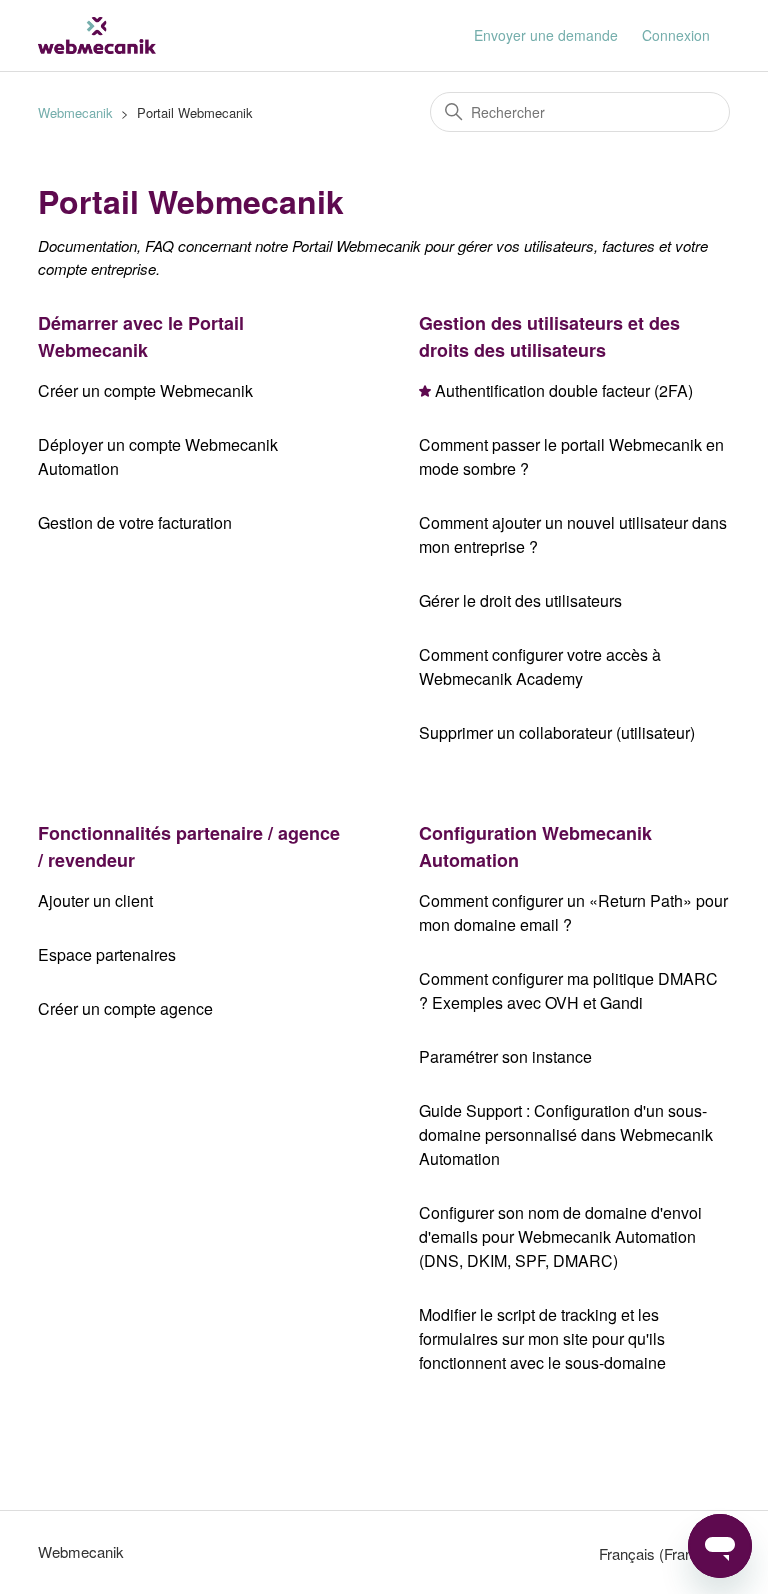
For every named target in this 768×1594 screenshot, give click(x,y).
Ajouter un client (95, 900)
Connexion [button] (676, 35)
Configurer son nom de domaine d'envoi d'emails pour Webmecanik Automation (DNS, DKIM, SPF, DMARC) (560, 1236)
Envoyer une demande (546, 35)
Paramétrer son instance (505, 1056)
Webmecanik (75, 112)
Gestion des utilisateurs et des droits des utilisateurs (549, 336)
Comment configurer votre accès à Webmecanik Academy (540, 666)
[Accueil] (97, 35)
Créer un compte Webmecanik (145, 390)
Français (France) (658, 1553)
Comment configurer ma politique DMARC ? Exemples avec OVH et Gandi (568, 990)
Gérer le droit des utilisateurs (520, 600)
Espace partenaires (107, 954)
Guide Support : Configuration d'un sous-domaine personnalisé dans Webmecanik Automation (566, 1134)
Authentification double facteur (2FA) (564, 390)
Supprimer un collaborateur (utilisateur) (557, 732)
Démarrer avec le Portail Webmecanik (141, 336)
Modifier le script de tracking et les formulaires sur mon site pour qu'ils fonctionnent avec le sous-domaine (542, 1338)
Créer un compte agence (125, 1008)
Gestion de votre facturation (135, 522)
